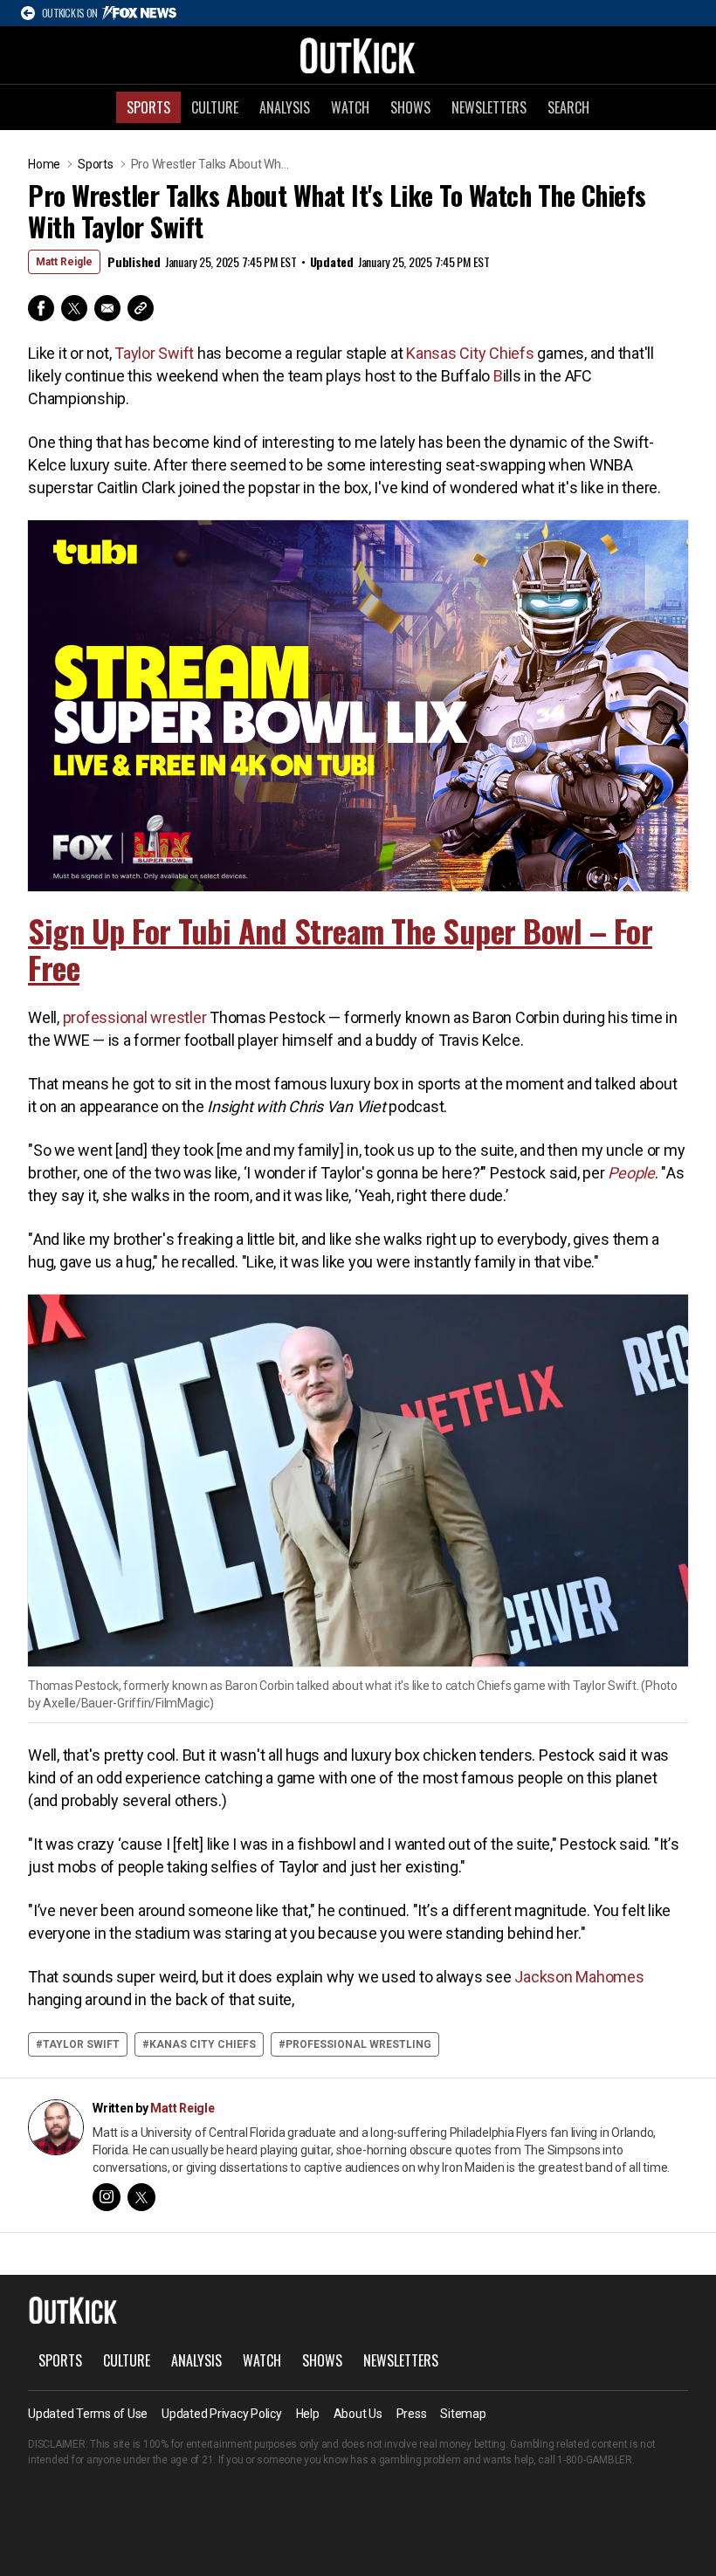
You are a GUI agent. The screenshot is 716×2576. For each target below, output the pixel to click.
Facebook (41, 308)
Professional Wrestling (358, 2044)
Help (308, 2414)
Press (412, 2414)
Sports (148, 107)
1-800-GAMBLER (595, 2460)
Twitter (74, 308)
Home (44, 164)
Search (568, 107)
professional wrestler (135, 1017)
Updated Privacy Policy (222, 2414)
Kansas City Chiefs (470, 353)
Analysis (285, 107)
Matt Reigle (64, 262)
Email (107, 308)
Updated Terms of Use (88, 2414)
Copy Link (141, 308)
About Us (358, 2414)
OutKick (358, 55)
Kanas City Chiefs (203, 2044)
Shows (410, 107)
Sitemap (463, 2414)
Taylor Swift (154, 353)
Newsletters (489, 107)
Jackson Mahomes (579, 1977)
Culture (215, 107)
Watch (350, 107)
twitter (141, 2197)
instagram (107, 2197)
